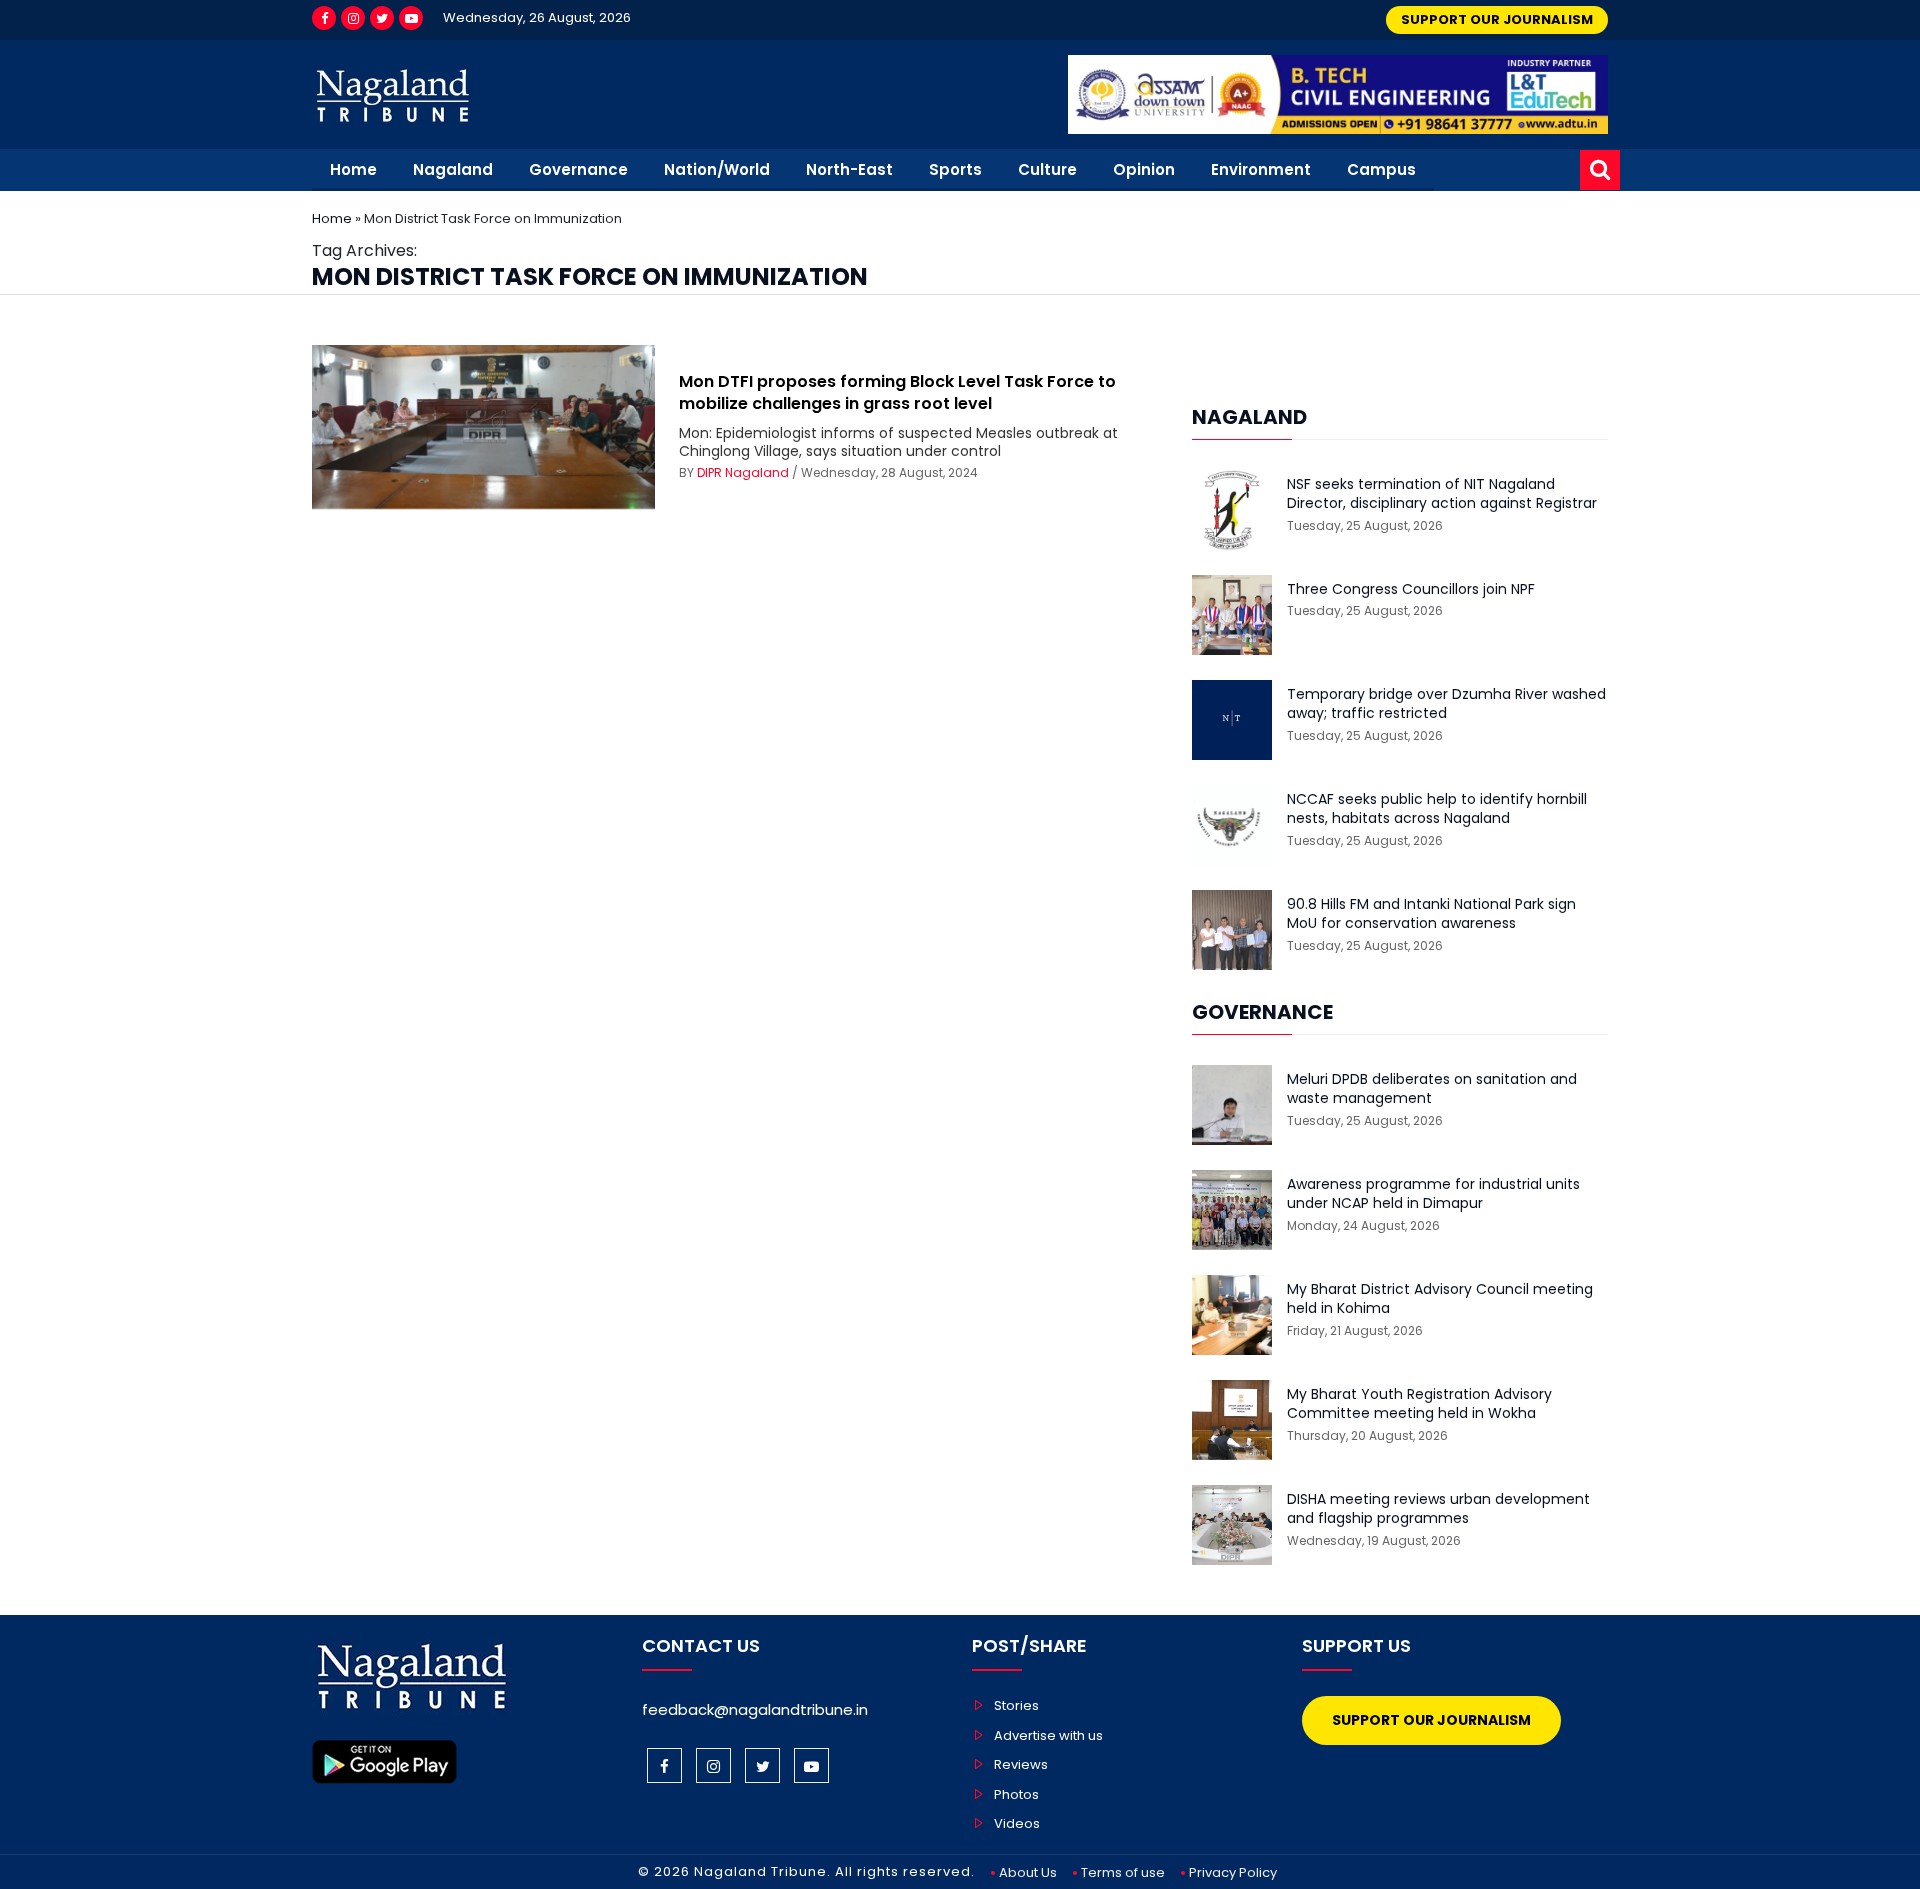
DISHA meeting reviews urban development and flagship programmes (1438, 1509)
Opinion (1144, 169)
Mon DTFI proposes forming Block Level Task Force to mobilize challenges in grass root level (897, 392)
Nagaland (453, 169)
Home (353, 169)
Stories (1016, 1705)
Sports (955, 169)
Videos (1017, 1823)
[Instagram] (353, 18)
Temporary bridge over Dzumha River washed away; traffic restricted (1446, 704)
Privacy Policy (1233, 1872)
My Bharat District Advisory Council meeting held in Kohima (1440, 1299)
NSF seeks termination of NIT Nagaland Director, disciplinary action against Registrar (1442, 494)
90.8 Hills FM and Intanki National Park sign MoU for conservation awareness (1431, 914)
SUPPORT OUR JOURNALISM (1497, 19)
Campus (1381, 169)
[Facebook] (324, 18)
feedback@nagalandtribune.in (755, 1709)
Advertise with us (1048, 1735)
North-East (849, 169)
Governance (578, 169)
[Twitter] (382, 18)
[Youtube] (411, 18)
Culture (1047, 169)
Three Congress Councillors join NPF (1411, 589)
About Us (1028, 1872)
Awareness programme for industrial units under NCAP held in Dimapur (1433, 1194)
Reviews (1021, 1764)
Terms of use (1123, 1872)
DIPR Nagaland (743, 472)
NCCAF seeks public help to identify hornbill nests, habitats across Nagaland (1437, 809)
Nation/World (717, 169)
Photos (1016, 1794)
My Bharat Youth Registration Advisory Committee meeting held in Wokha (1419, 1404)
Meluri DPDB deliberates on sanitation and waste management (1432, 1089)
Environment (1261, 169)
